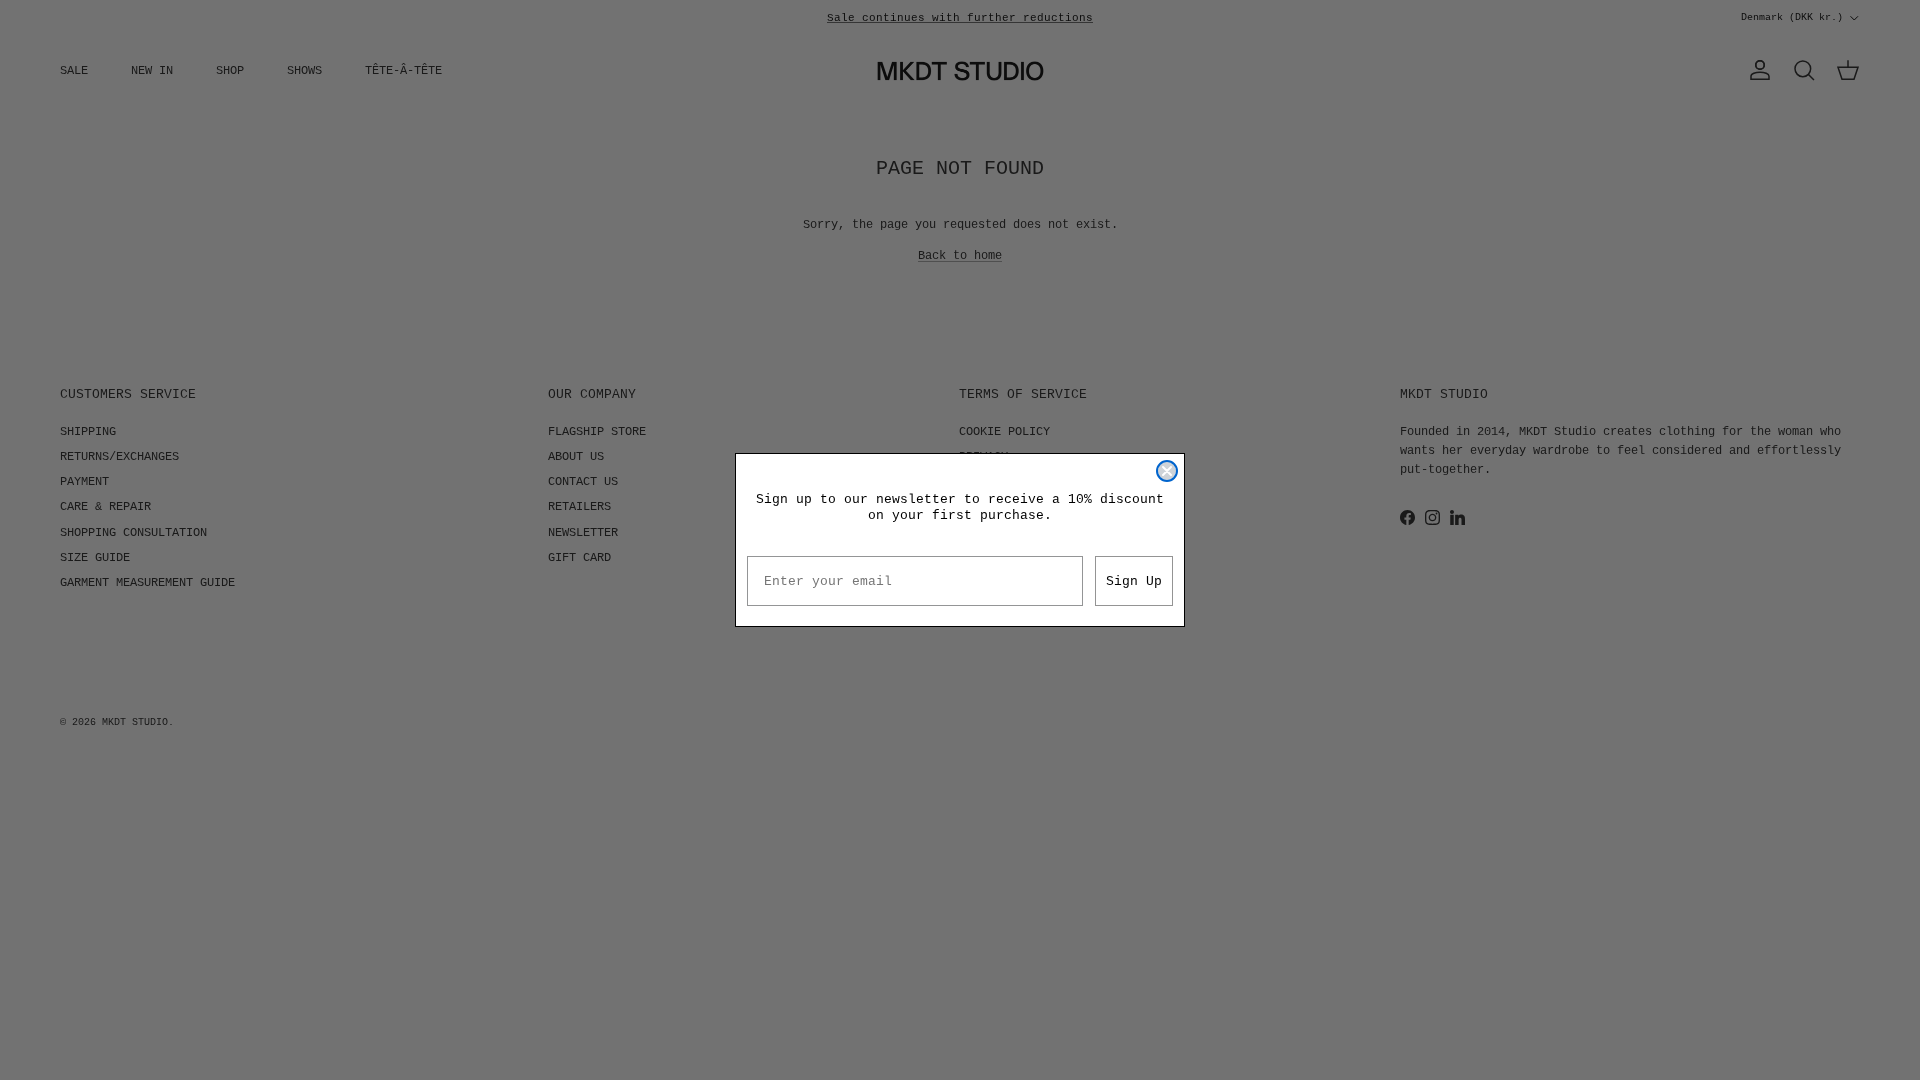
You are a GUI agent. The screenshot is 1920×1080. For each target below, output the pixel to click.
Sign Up (1134, 581)
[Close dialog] (1167, 471)
